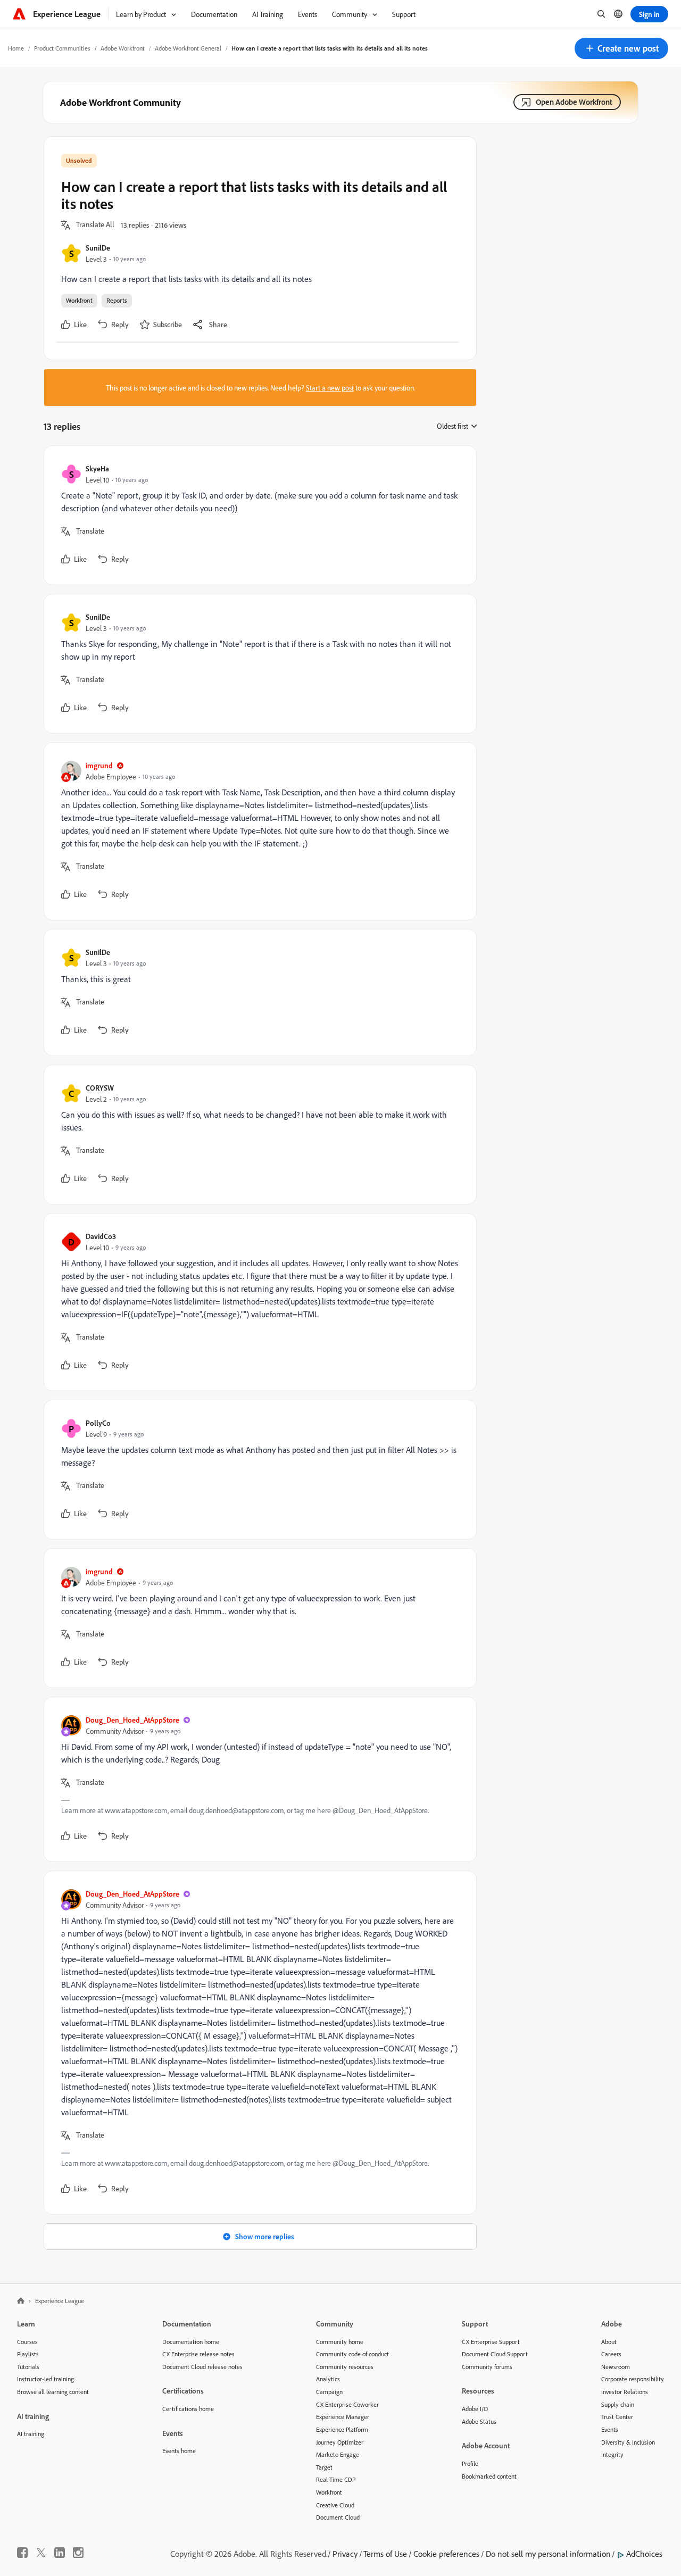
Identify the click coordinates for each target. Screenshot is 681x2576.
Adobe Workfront (123, 48)
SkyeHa (97, 468)
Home (16, 48)
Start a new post (330, 388)
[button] (621, 48)
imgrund (99, 765)
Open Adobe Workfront (574, 102)
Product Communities (62, 48)
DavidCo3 (101, 1236)
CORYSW (100, 1088)
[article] (258, 515)
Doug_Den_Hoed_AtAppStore (132, 1720)
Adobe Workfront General (188, 48)
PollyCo (98, 1423)
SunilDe (98, 248)
